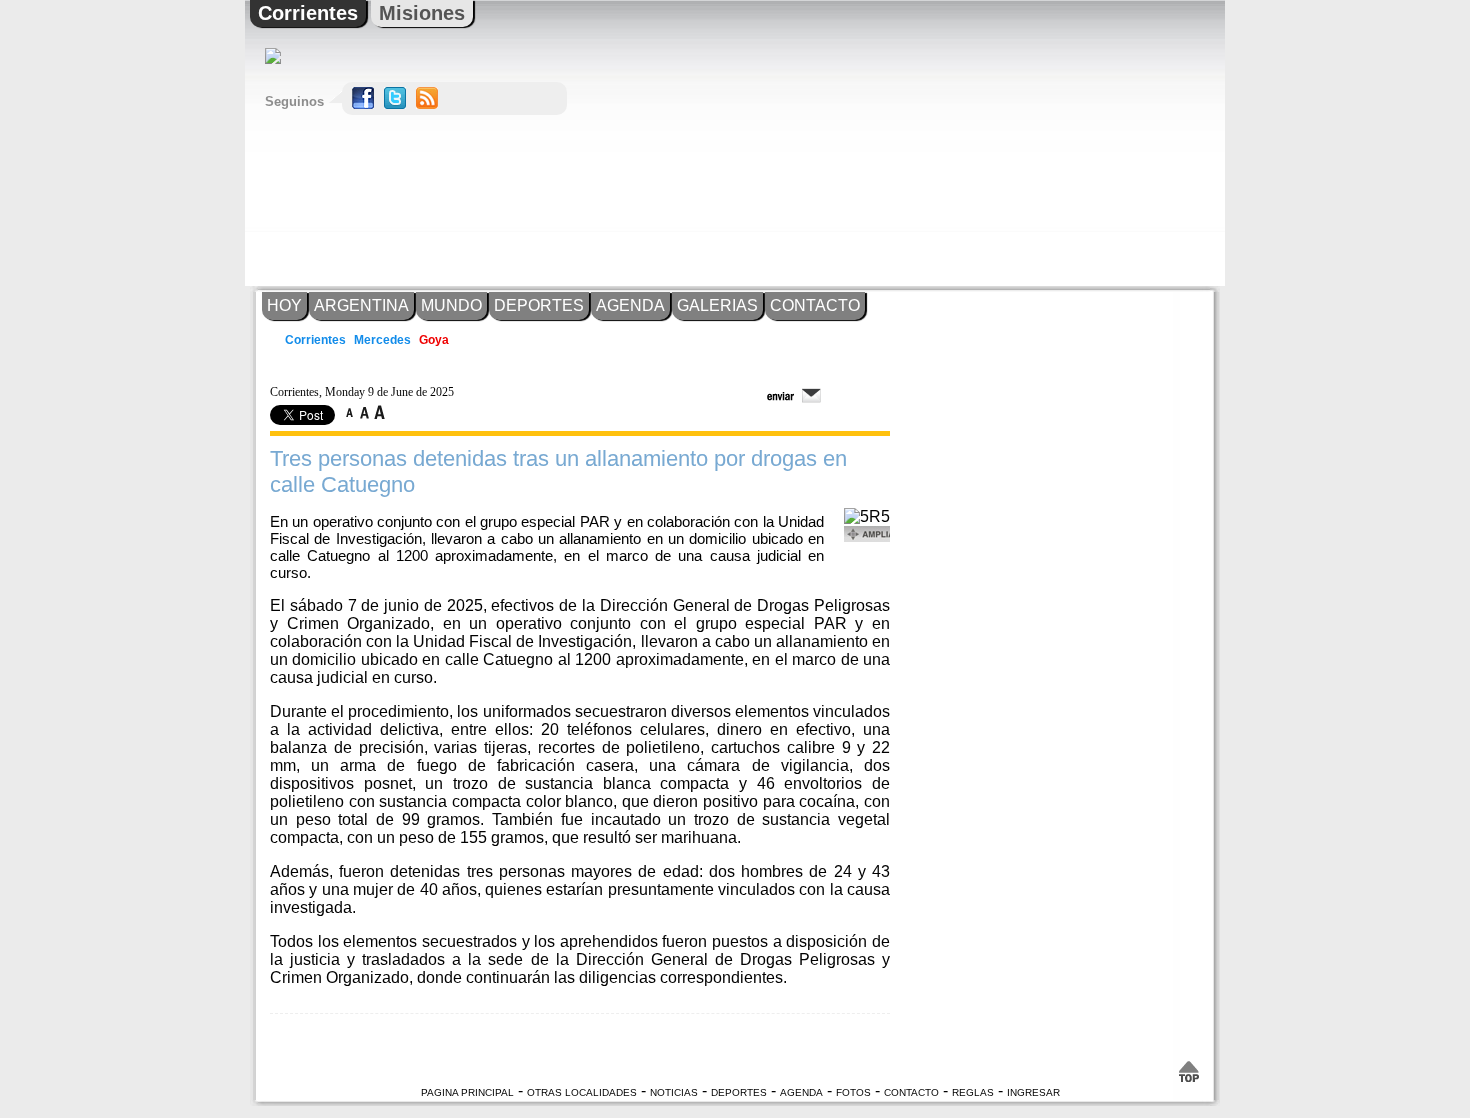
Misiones (422, 13)
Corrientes (308, 13)
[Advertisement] (1040, 143)
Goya (434, 340)
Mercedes (382, 340)
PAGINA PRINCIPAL (467, 1092)
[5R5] (867, 516)
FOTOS (853, 1092)
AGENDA (630, 305)
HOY (284, 305)
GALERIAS (717, 305)
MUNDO (451, 305)
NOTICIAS (674, 1092)
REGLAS (973, 1092)
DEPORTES (539, 305)
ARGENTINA (361, 305)
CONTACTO (815, 305)
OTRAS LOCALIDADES (582, 1092)
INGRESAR (1033, 1092)
